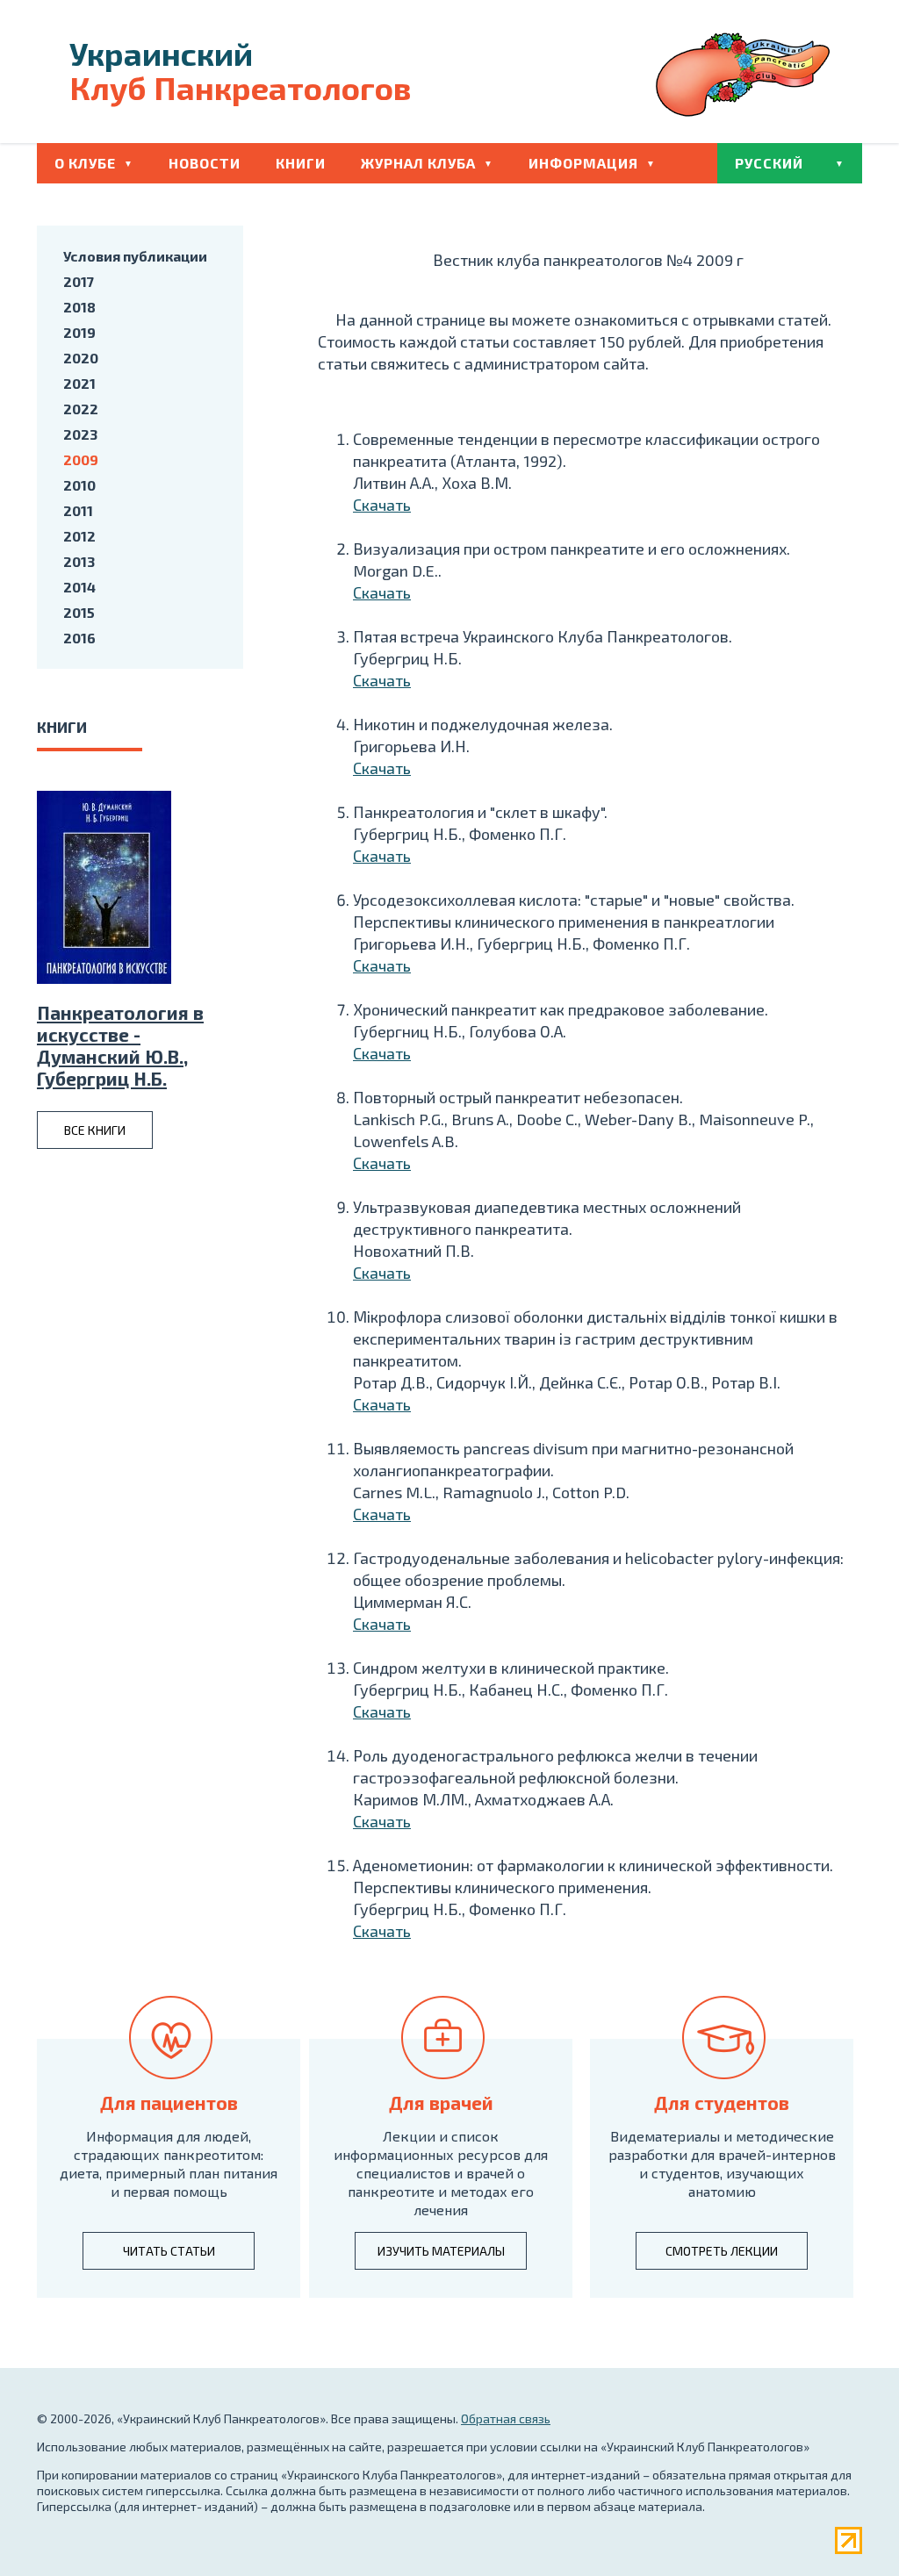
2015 (79, 612)
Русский (769, 163)
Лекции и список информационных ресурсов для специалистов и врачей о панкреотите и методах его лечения (441, 2173)
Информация (583, 163)
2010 (79, 485)
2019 (79, 332)
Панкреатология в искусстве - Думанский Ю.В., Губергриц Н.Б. (120, 1045)
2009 (81, 459)
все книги (95, 1130)
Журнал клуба (418, 163)
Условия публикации (135, 256)
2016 (79, 638)
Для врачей (441, 2102)
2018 (79, 307)
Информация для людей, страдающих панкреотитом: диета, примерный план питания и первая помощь (169, 2163)
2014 (79, 587)
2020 (81, 358)
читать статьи (169, 2251)
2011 (78, 510)
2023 (80, 434)
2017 (79, 281)
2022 (81, 409)
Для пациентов (169, 2102)
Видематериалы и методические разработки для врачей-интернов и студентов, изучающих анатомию (722, 2163)
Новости (205, 163)
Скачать (382, 505)
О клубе (85, 163)
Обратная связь (506, 2418)
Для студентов (722, 2102)
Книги (301, 163)
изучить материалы (441, 2251)
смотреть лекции (722, 2251)
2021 (79, 383)
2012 (79, 536)
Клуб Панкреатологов (240, 70)
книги (62, 727)
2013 (79, 561)
